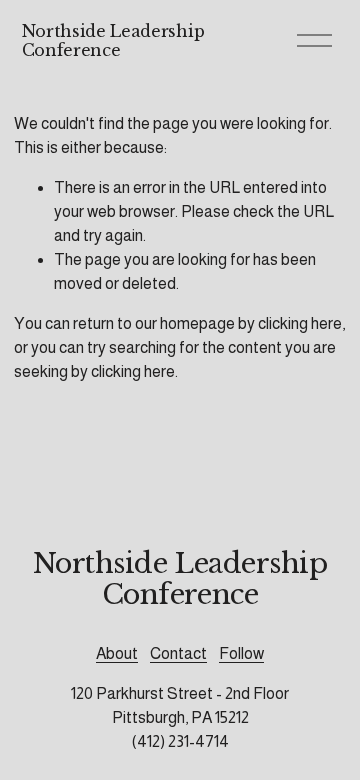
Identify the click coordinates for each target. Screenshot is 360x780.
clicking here (300, 323)
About (117, 653)
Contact (178, 653)
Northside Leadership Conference (113, 40)
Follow (241, 653)
